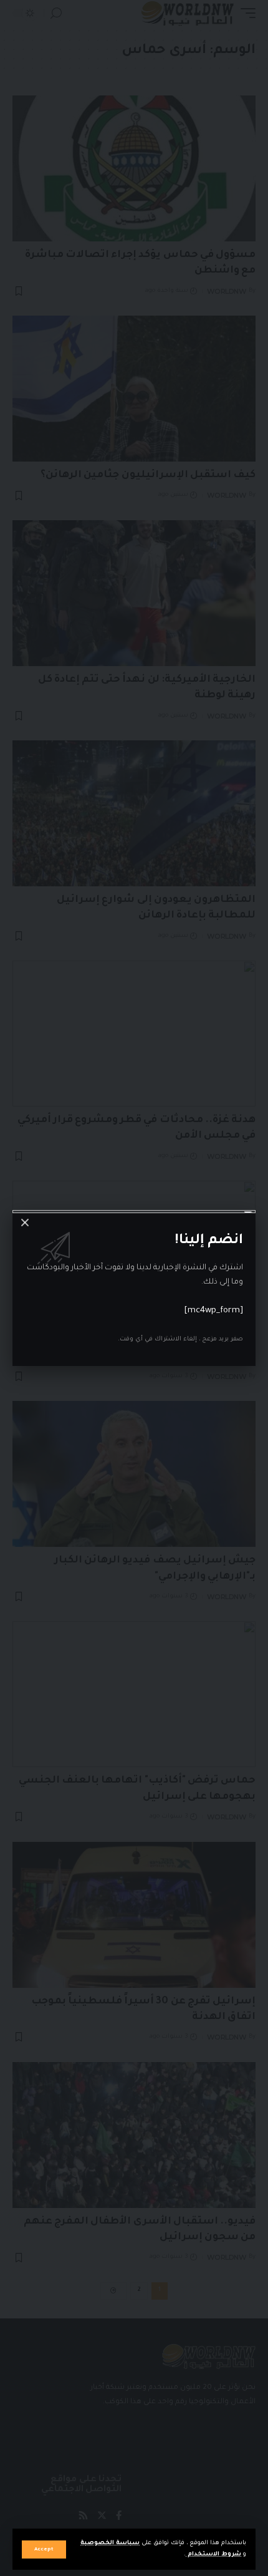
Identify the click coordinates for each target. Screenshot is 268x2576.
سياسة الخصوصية (110, 2543)
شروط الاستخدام (213, 2554)
